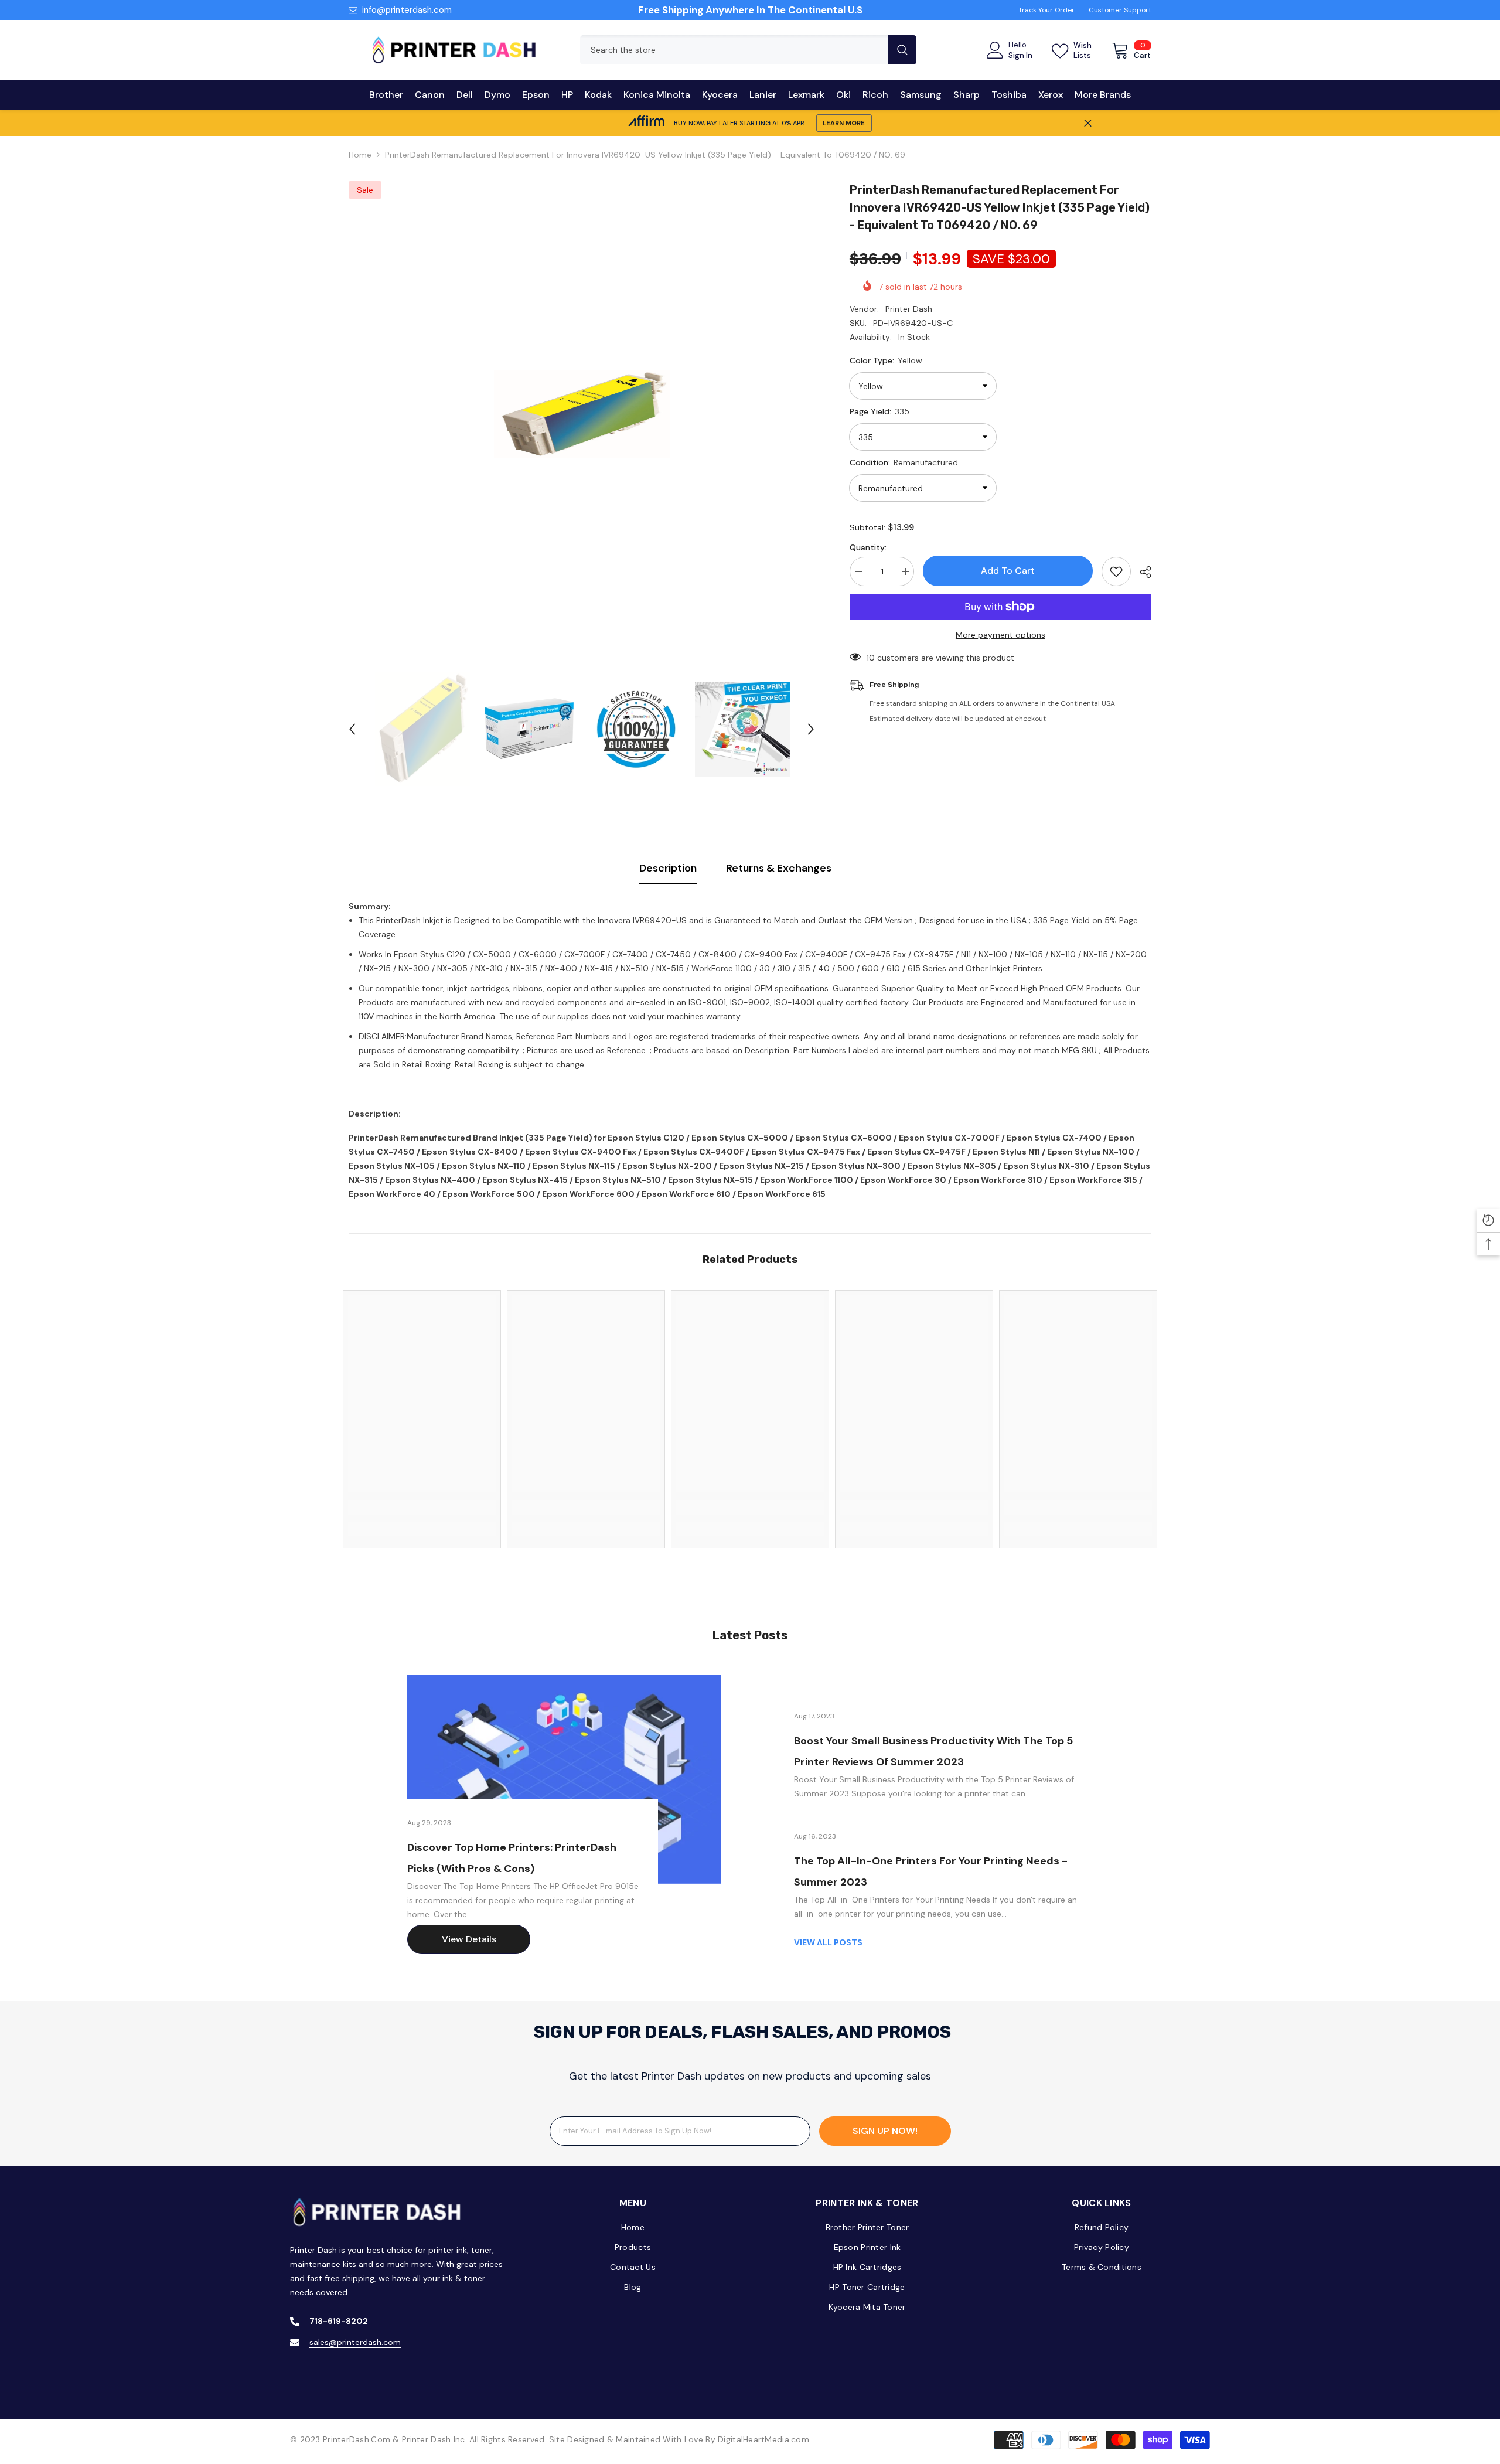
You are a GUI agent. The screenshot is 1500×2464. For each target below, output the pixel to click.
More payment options (1000, 635)
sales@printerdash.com (355, 2342)
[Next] (811, 729)
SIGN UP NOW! (885, 2131)
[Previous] (352, 729)
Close (1088, 123)
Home (360, 155)
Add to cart (1008, 571)
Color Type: (886, 360)
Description (668, 868)
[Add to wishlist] (1116, 571)
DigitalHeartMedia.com (763, 2439)
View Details (469, 1939)
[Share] (1141, 572)
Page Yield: (879, 411)
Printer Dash (909, 309)
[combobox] (734, 50)
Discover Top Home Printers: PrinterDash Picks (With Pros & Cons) (512, 1858)
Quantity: (868, 547)
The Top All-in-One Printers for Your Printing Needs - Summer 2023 (931, 1871)
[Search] (748, 50)
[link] (422, 1507)
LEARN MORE (844, 123)
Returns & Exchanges (779, 868)
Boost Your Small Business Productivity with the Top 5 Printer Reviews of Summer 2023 (933, 1751)
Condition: (904, 462)
